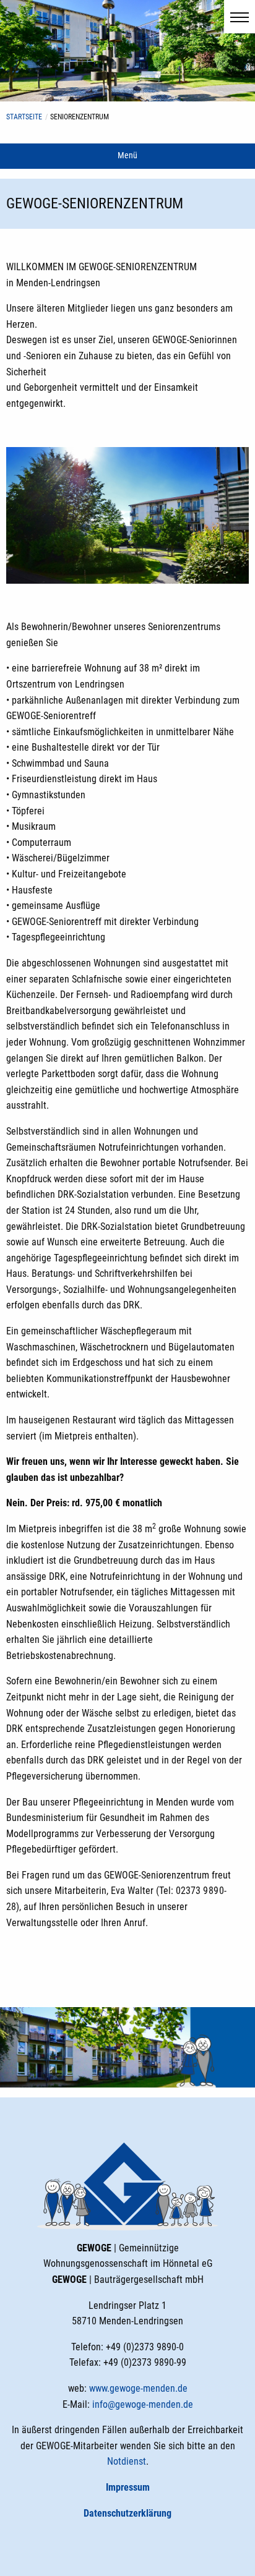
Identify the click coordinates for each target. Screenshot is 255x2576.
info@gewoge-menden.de (143, 2404)
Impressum (128, 2487)
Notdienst (127, 2461)
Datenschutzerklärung (127, 2513)
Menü (127, 156)
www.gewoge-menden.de (138, 2388)
